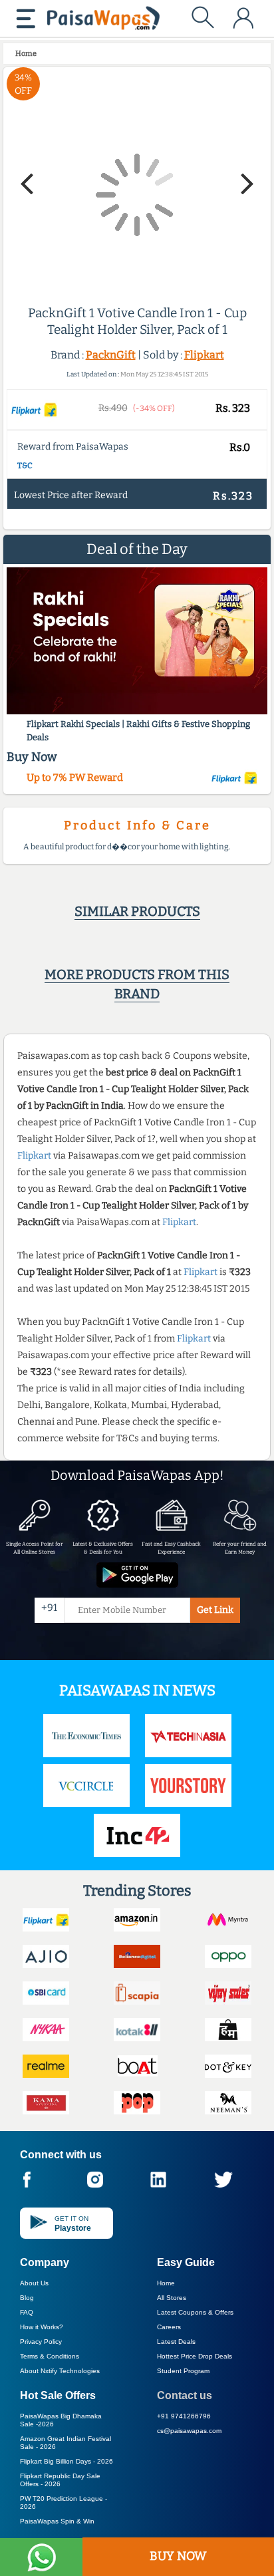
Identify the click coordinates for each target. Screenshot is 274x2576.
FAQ (27, 2312)
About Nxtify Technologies (60, 2371)
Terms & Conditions (50, 2356)
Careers (169, 2327)
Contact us (185, 2395)
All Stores (172, 2298)
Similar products (137, 911)
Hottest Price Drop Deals (195, 2356)
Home (166, 2283)
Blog (27, 2298)
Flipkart (204, 355)
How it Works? (42, 2327)
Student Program (183, 2371)
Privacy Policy (41, 2342)
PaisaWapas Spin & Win (57, 2521)
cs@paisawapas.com (189, 2431)
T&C (25, 466)
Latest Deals (176, 2342)
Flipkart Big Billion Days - (67, 2461)
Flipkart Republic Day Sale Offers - (60, 2480)
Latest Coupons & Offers (195, 2312)
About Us (34, 2283)
